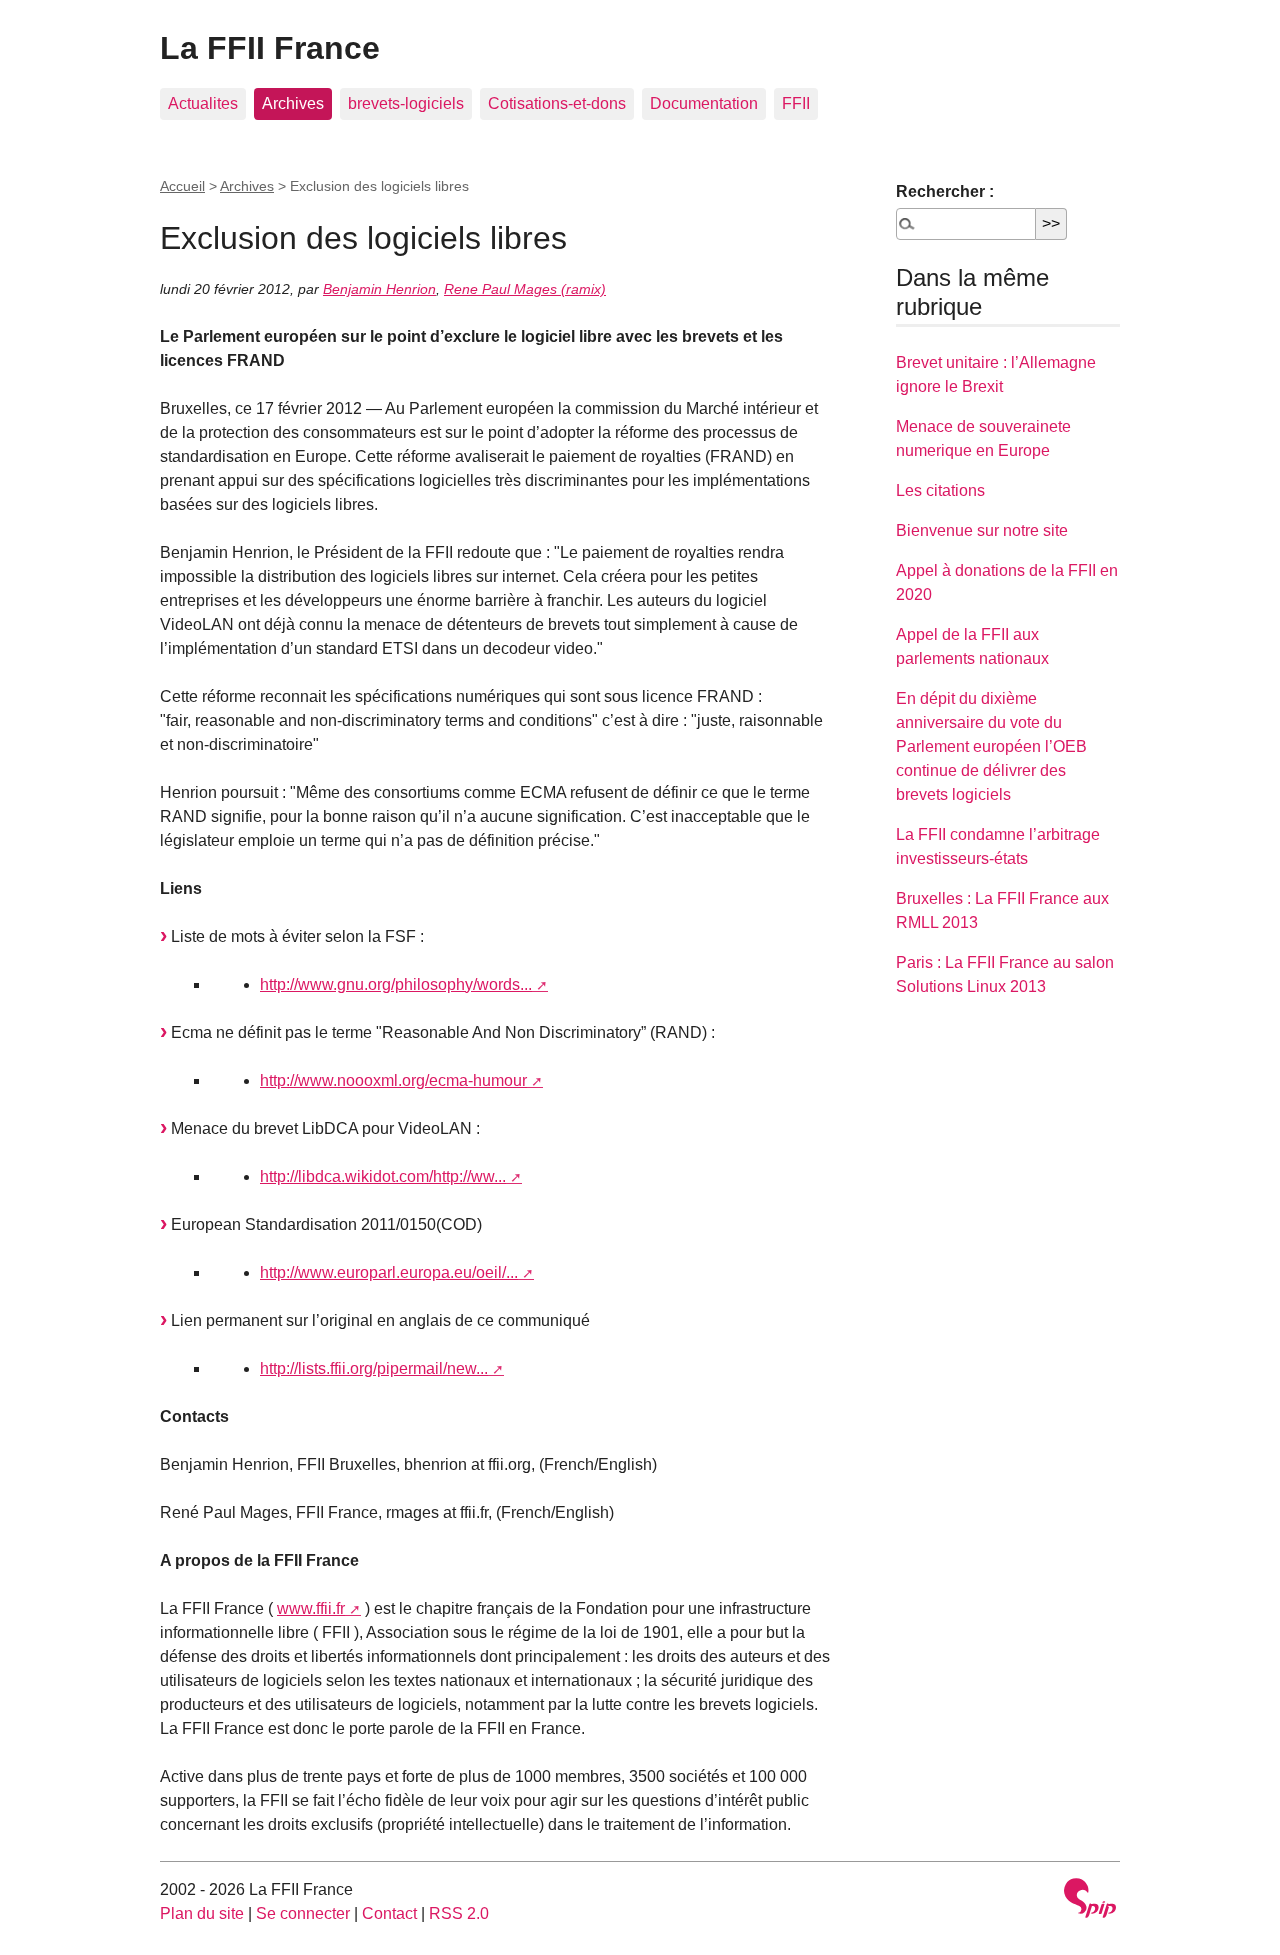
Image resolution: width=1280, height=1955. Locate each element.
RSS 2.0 (459, 1913)
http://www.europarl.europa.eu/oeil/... (389, 1272)
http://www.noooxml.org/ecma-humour (393, 1080)
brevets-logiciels (406, 103)
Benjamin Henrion (379, 289)
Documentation (704, 103)
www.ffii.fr (311, 1608)
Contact (389, 1913)
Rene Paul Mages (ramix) (525, 289)
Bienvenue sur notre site (982, 530)
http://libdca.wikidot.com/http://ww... (383, 1176)
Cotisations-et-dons (557, 103)
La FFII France (270, 48)
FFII (796, 103)
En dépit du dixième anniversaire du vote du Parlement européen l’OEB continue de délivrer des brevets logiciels (991, 746)
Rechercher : (945, 191)
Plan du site (202, 1913)
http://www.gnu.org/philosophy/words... (396, 984)
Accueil (182, 186)
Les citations (940, 490)
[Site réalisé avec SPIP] (1090, 1900)
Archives (293, 103)
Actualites (203, 103)
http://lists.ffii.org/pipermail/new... (374, 1368)
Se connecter (303, 1913)
